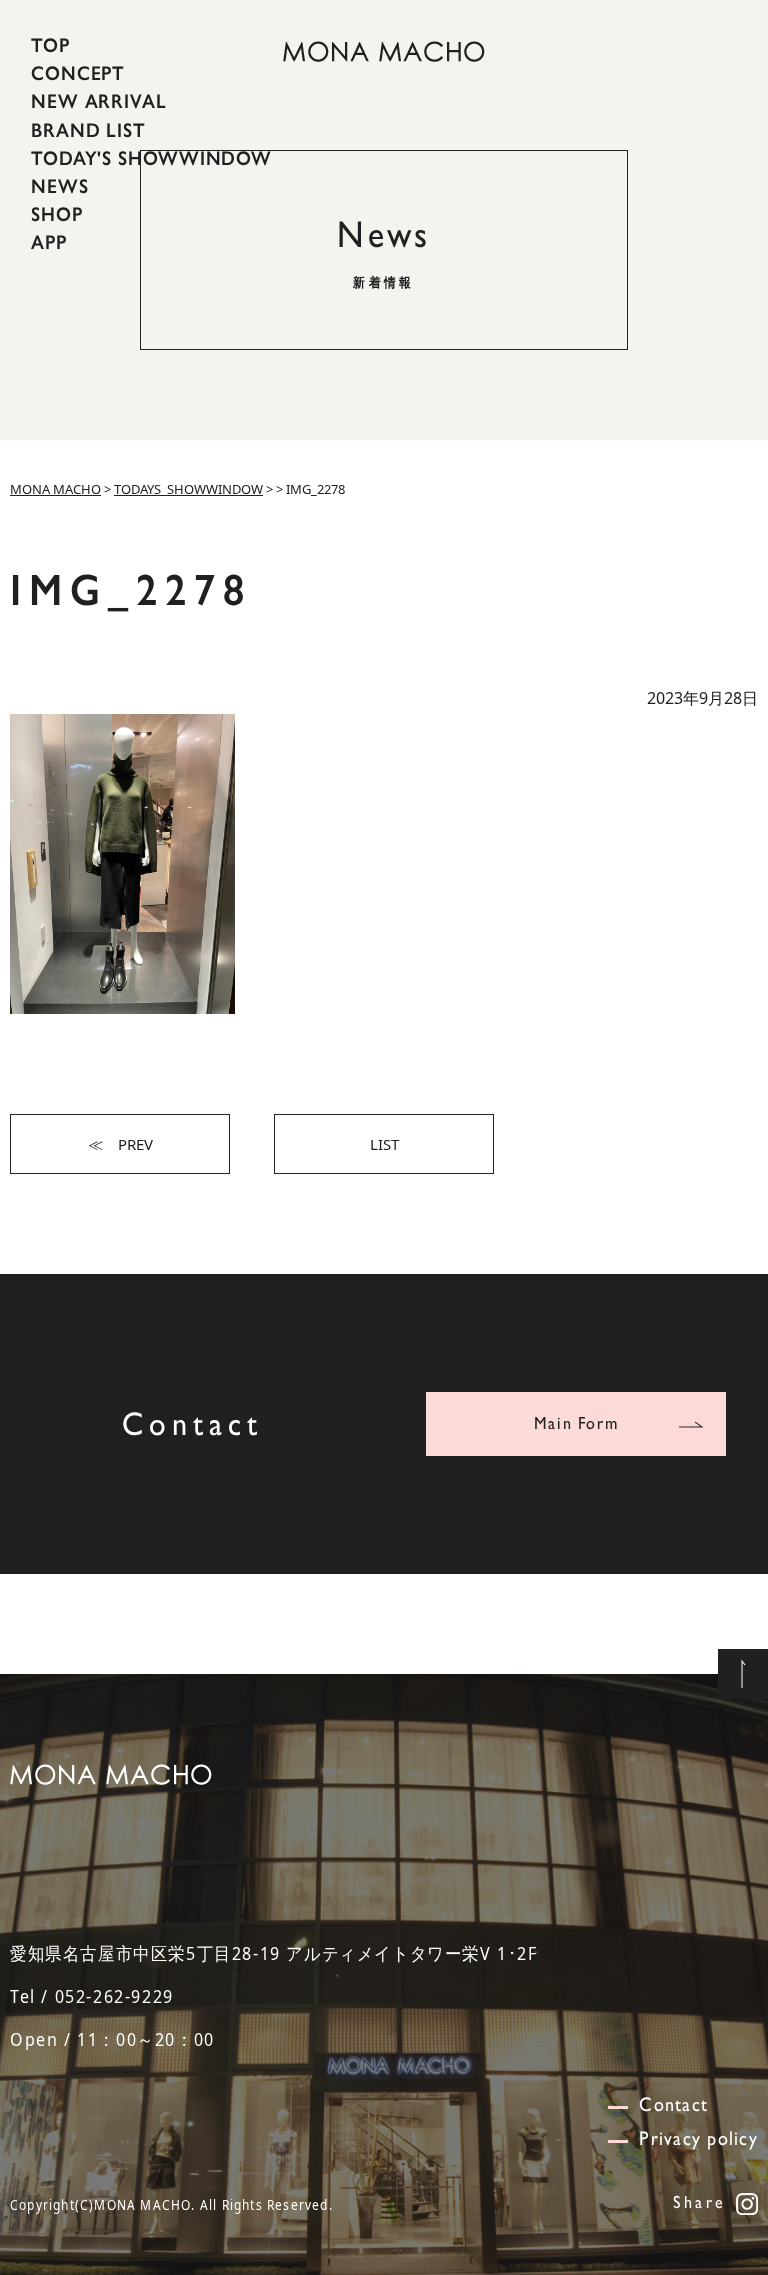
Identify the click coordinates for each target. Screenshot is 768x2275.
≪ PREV (120, 1144)
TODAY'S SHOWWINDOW (151, 158)
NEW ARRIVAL (99, 101)
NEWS (60, 186)
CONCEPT (78, 73)
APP (49, 242)
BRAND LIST (88, 129)
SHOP (57, 214)
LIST (384, 1144)
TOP (50, 45)
